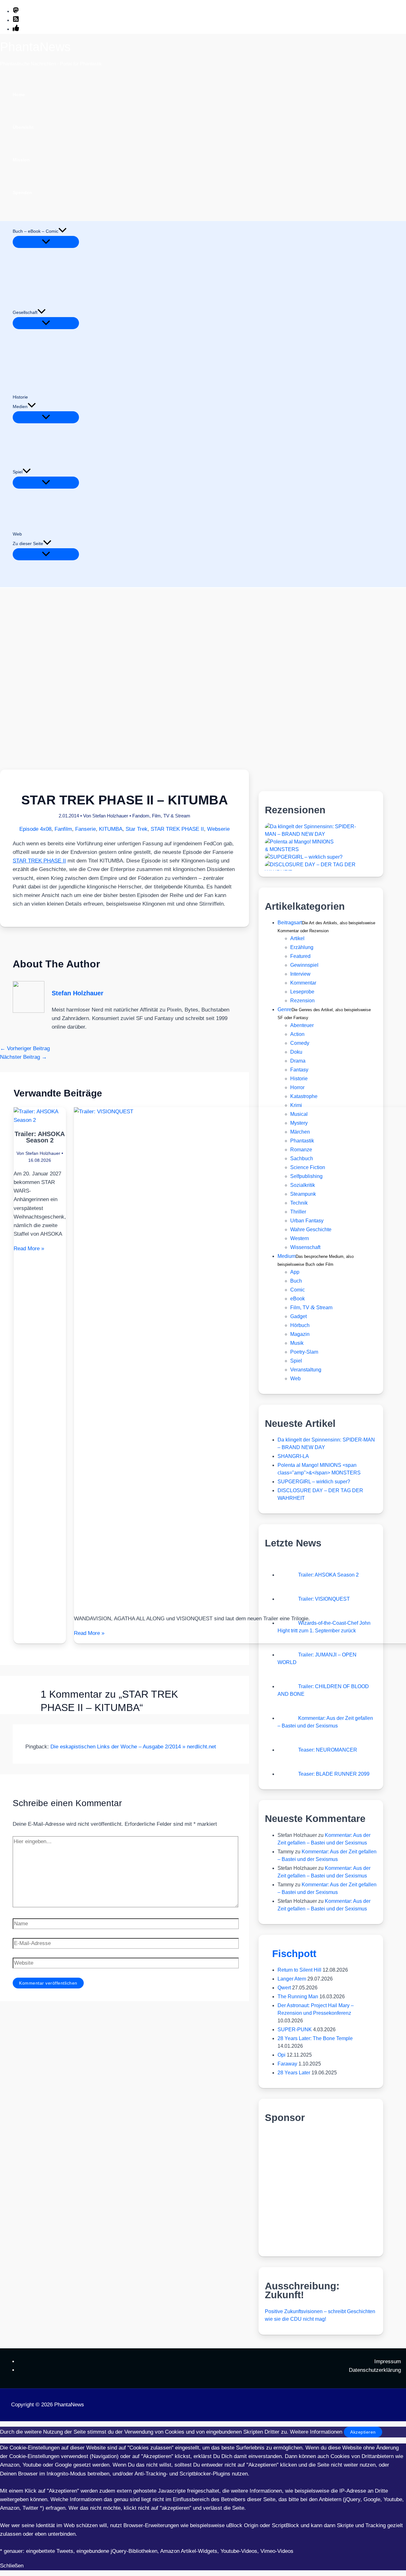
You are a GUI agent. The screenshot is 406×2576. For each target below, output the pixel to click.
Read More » (29, 1249)
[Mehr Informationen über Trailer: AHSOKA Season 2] (40, 1120)
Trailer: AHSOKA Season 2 (40, 1137)
